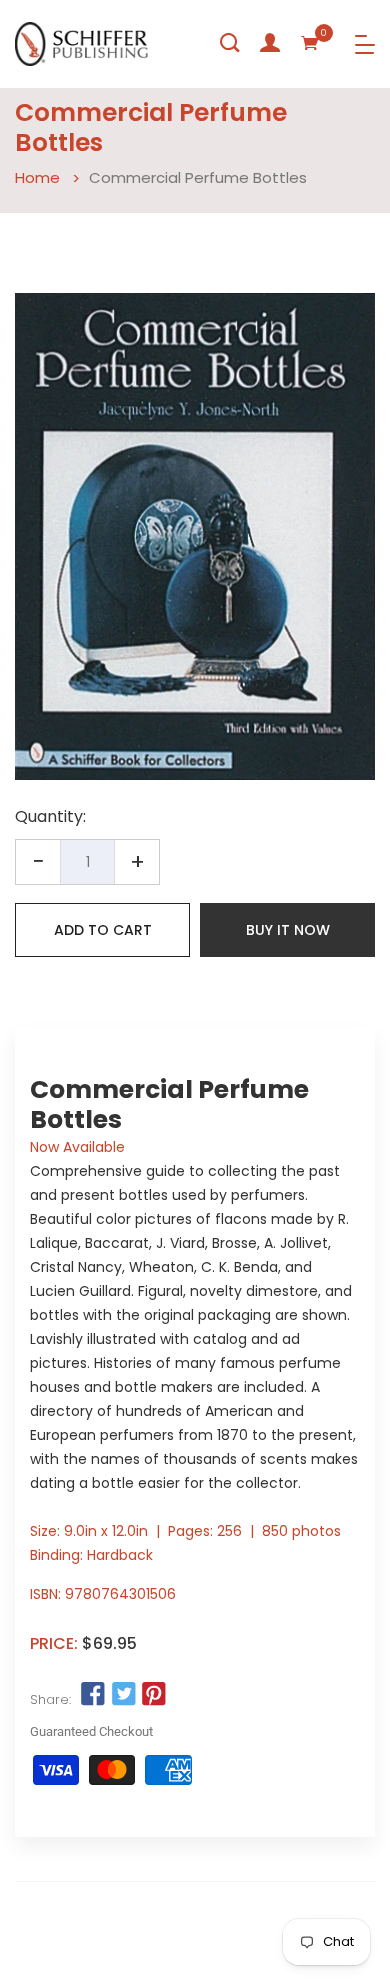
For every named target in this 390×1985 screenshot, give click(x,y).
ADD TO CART (103, 930)
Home (37, 177)
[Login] (270, 43)
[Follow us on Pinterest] (154, 1695)
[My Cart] (310, 43)
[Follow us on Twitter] (123, 1695)
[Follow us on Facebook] (93, 1695)
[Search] (230, 43)
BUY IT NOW (288, 930)
